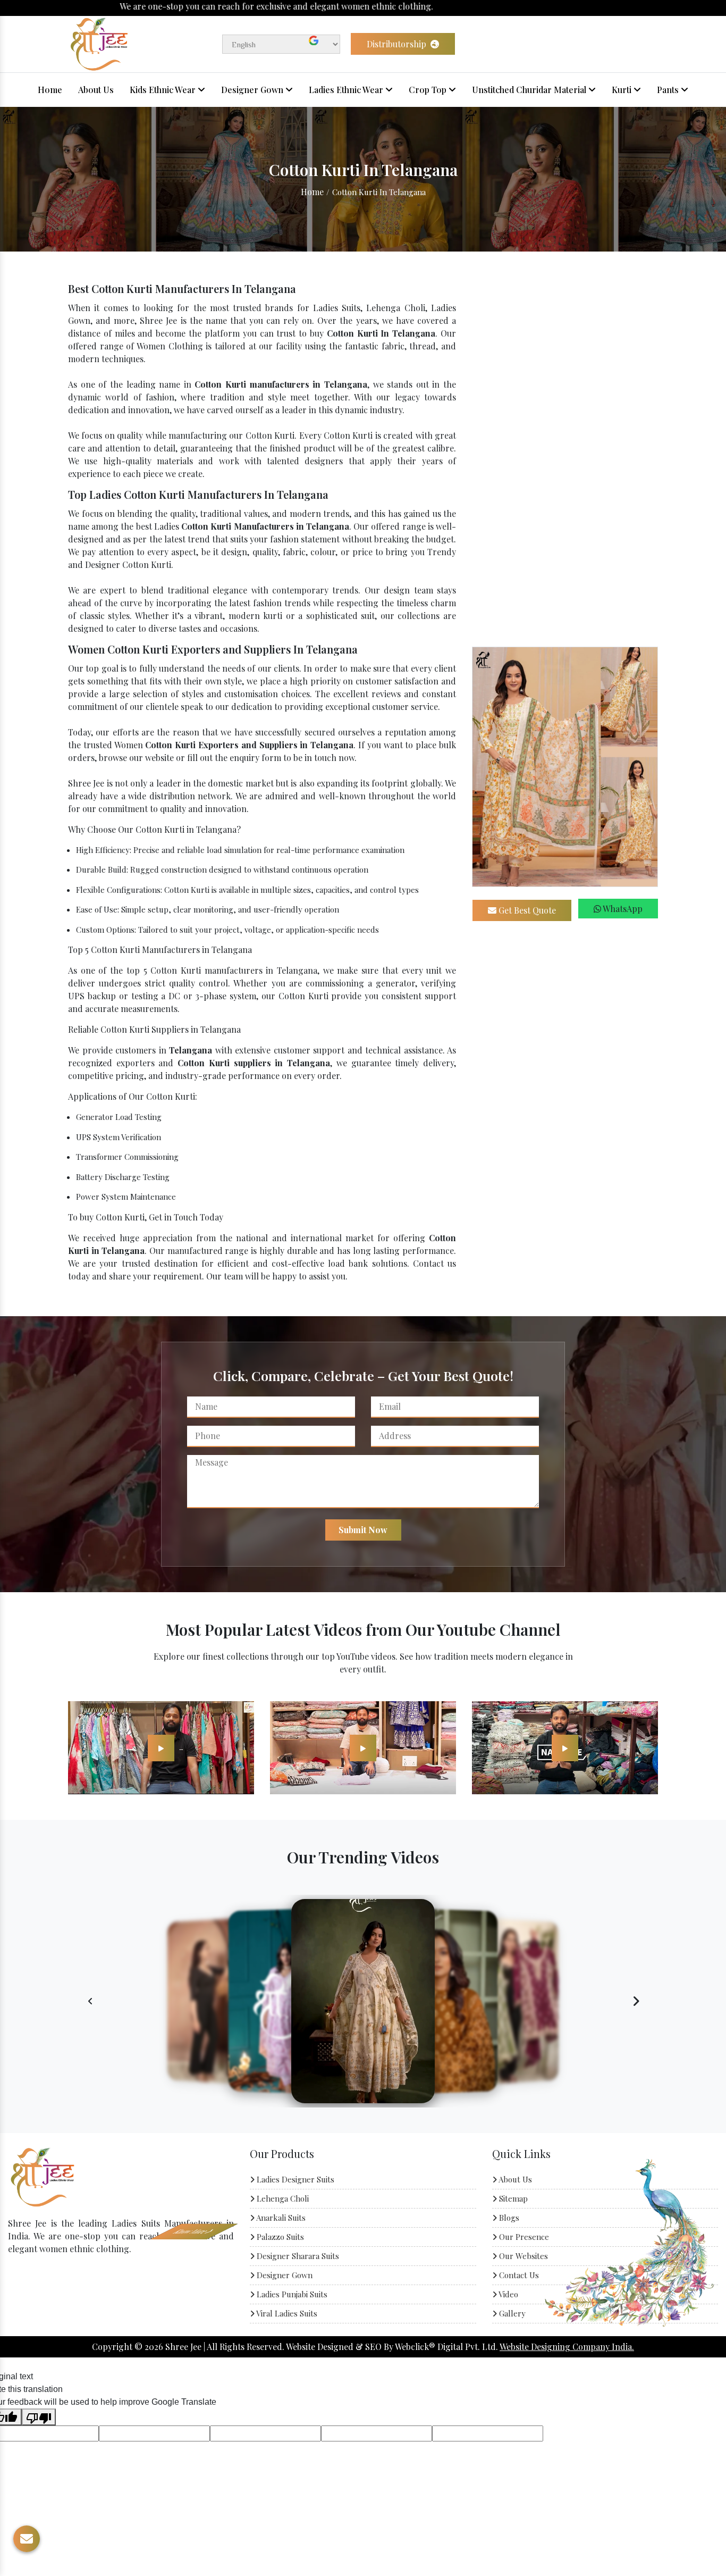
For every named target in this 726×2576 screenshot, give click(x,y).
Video (508, 2294)
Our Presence (523, 2237)
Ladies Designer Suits (294, 2179)
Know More (48, 2279)
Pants (669, 90)
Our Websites (522, 2256)
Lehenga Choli (282, 2198)
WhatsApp (622, 909)
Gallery (511, 2313)
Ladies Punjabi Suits (291, 2294)
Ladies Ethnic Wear (347, 90)
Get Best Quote (526, 910)
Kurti (623, 90)
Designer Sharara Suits (297, 2256)
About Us (96, 90)
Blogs (508, 2218)
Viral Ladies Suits (286, 2313)
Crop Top (429, 90)
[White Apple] (161, 1747)
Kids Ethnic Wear (164, 90)
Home (50, 90)
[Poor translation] (39, 2417)
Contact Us (518, 2275)
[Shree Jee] (99, 43)
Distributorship (398, 44)
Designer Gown (253, 90)
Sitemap (512, 2198)
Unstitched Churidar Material (530, 90)
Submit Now (363, 1530)
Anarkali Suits (280, 2218)
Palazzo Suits (279, 2237)
